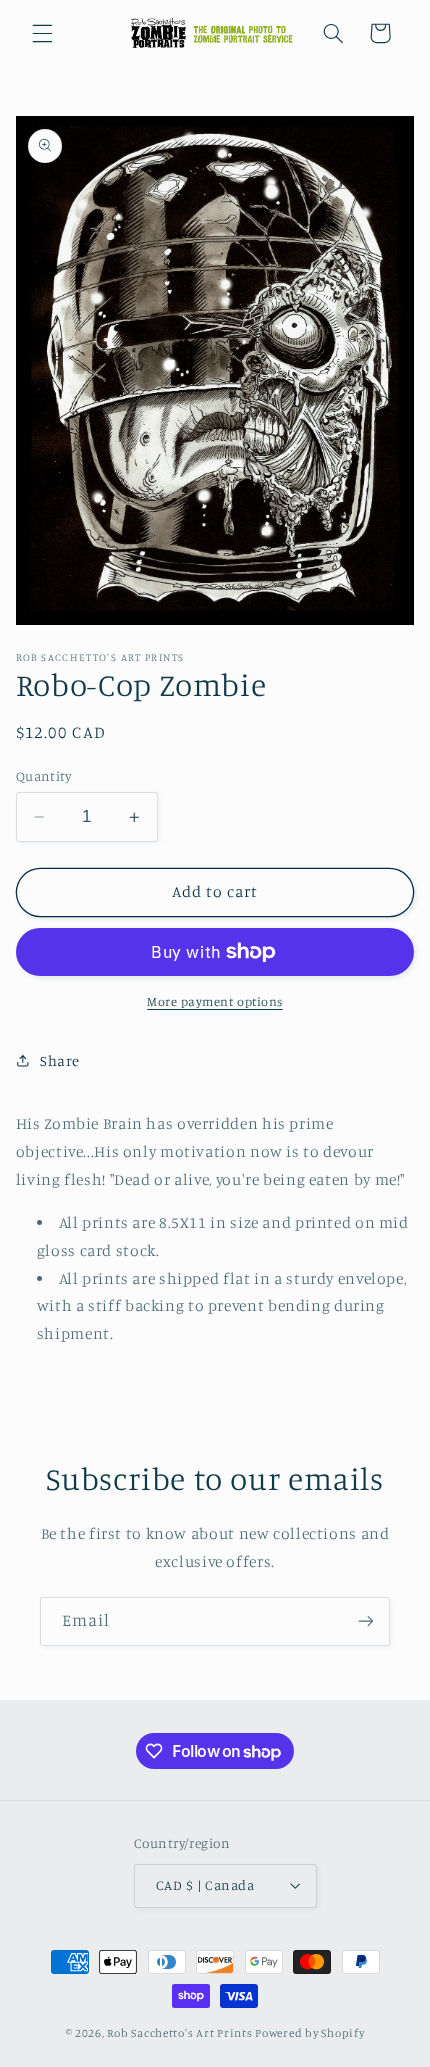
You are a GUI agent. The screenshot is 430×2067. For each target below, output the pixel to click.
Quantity (43, 776)
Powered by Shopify (309, 2033)
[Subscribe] (366, 1621)
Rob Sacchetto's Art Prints (179, 2033)
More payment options (215, 1001)
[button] (42, 33)
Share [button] (60, 1060)
